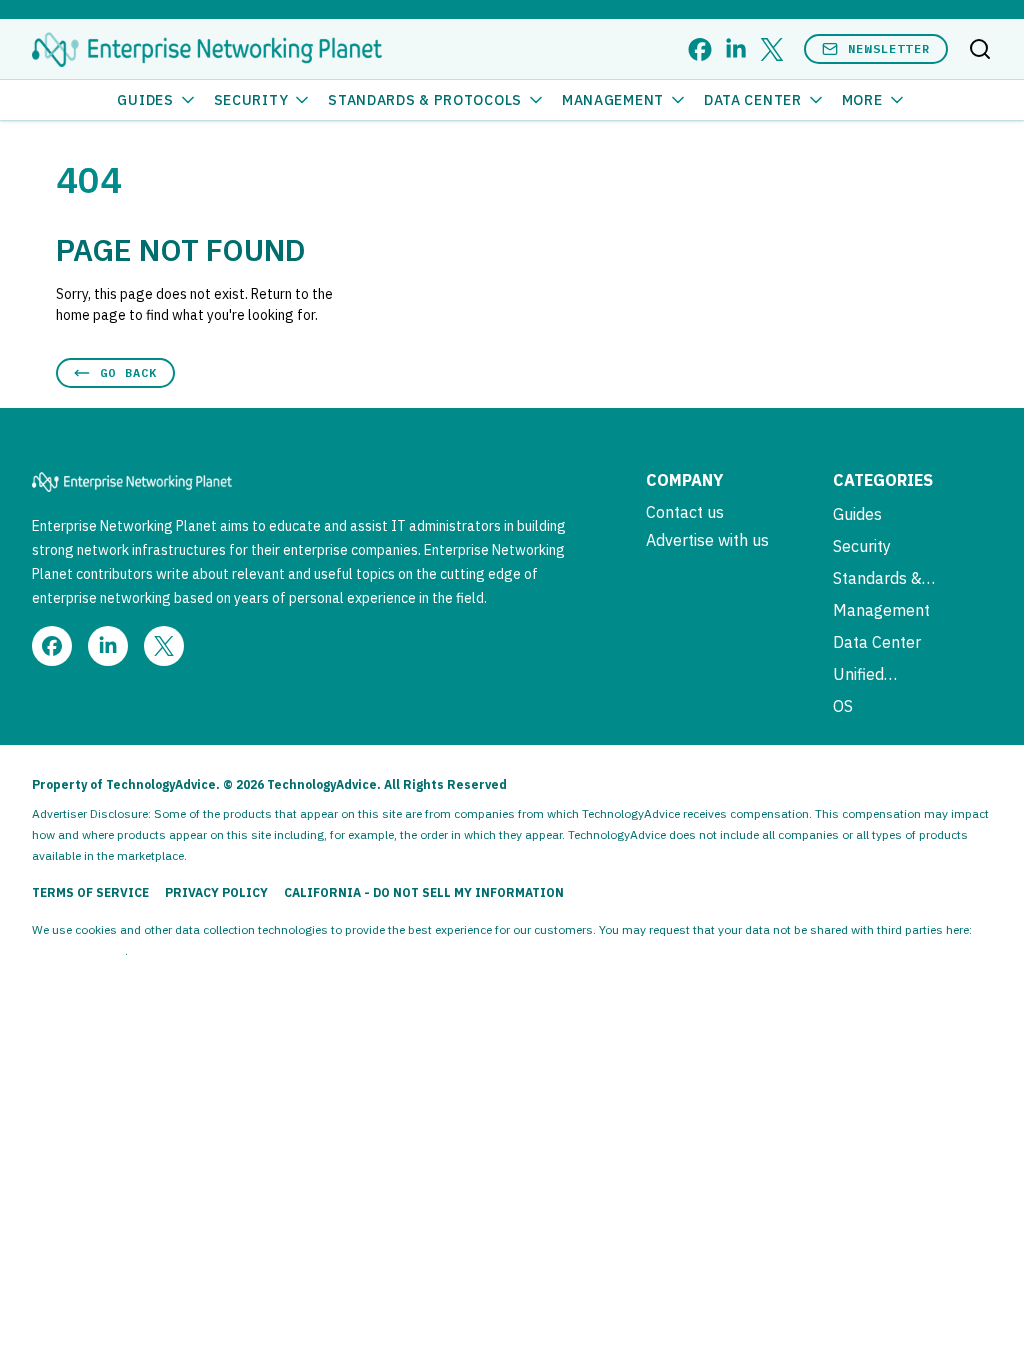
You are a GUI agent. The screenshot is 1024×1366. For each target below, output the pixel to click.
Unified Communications (893, 674)
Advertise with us (707, 540)
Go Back (128, 372)
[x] (772, 49)
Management (613, 100)
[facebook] (700, 49)
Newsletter (889, 48)
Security (251, 100)
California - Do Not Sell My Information (424, 892)
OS (843, 706)
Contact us (685, 512)
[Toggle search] (980, 49)
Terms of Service (90, 892)
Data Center (753, 100)
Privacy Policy (216, 892)
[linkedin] (736, 49)
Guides (145, 100)
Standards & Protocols (425, 100)
